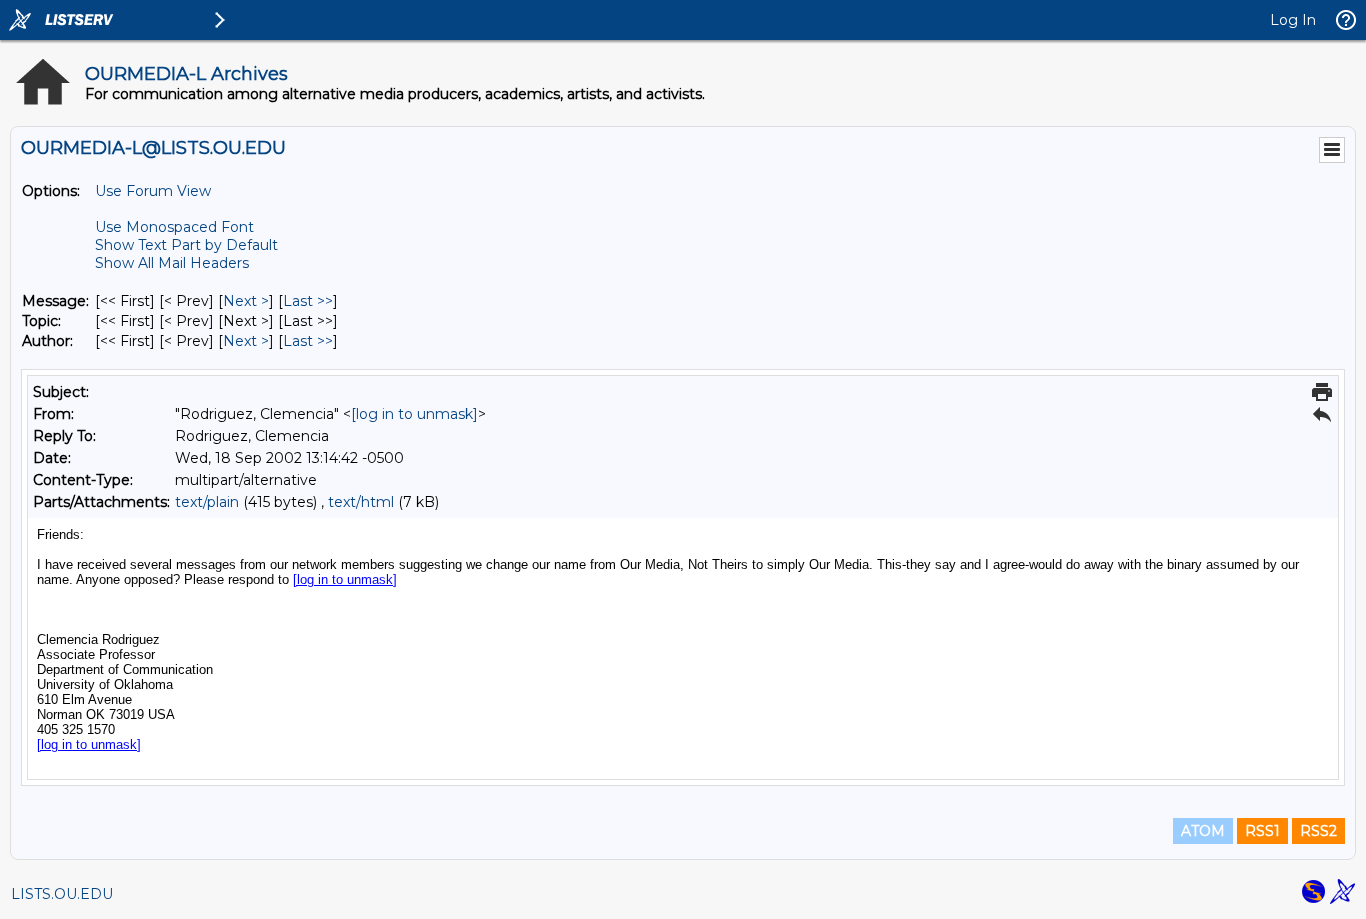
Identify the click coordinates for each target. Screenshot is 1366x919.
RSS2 (1318, 831)
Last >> (308, 301)
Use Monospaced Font (174, 227)
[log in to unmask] (414, 414)
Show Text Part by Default (186, 245)
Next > (246, 301)
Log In (1293, 20)
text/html (361, 502)
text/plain (207, 502)
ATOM (1203, 831)
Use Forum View (153, 191)
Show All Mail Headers (172, 263)
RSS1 (1262, 831)
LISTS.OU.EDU (62, 894)
